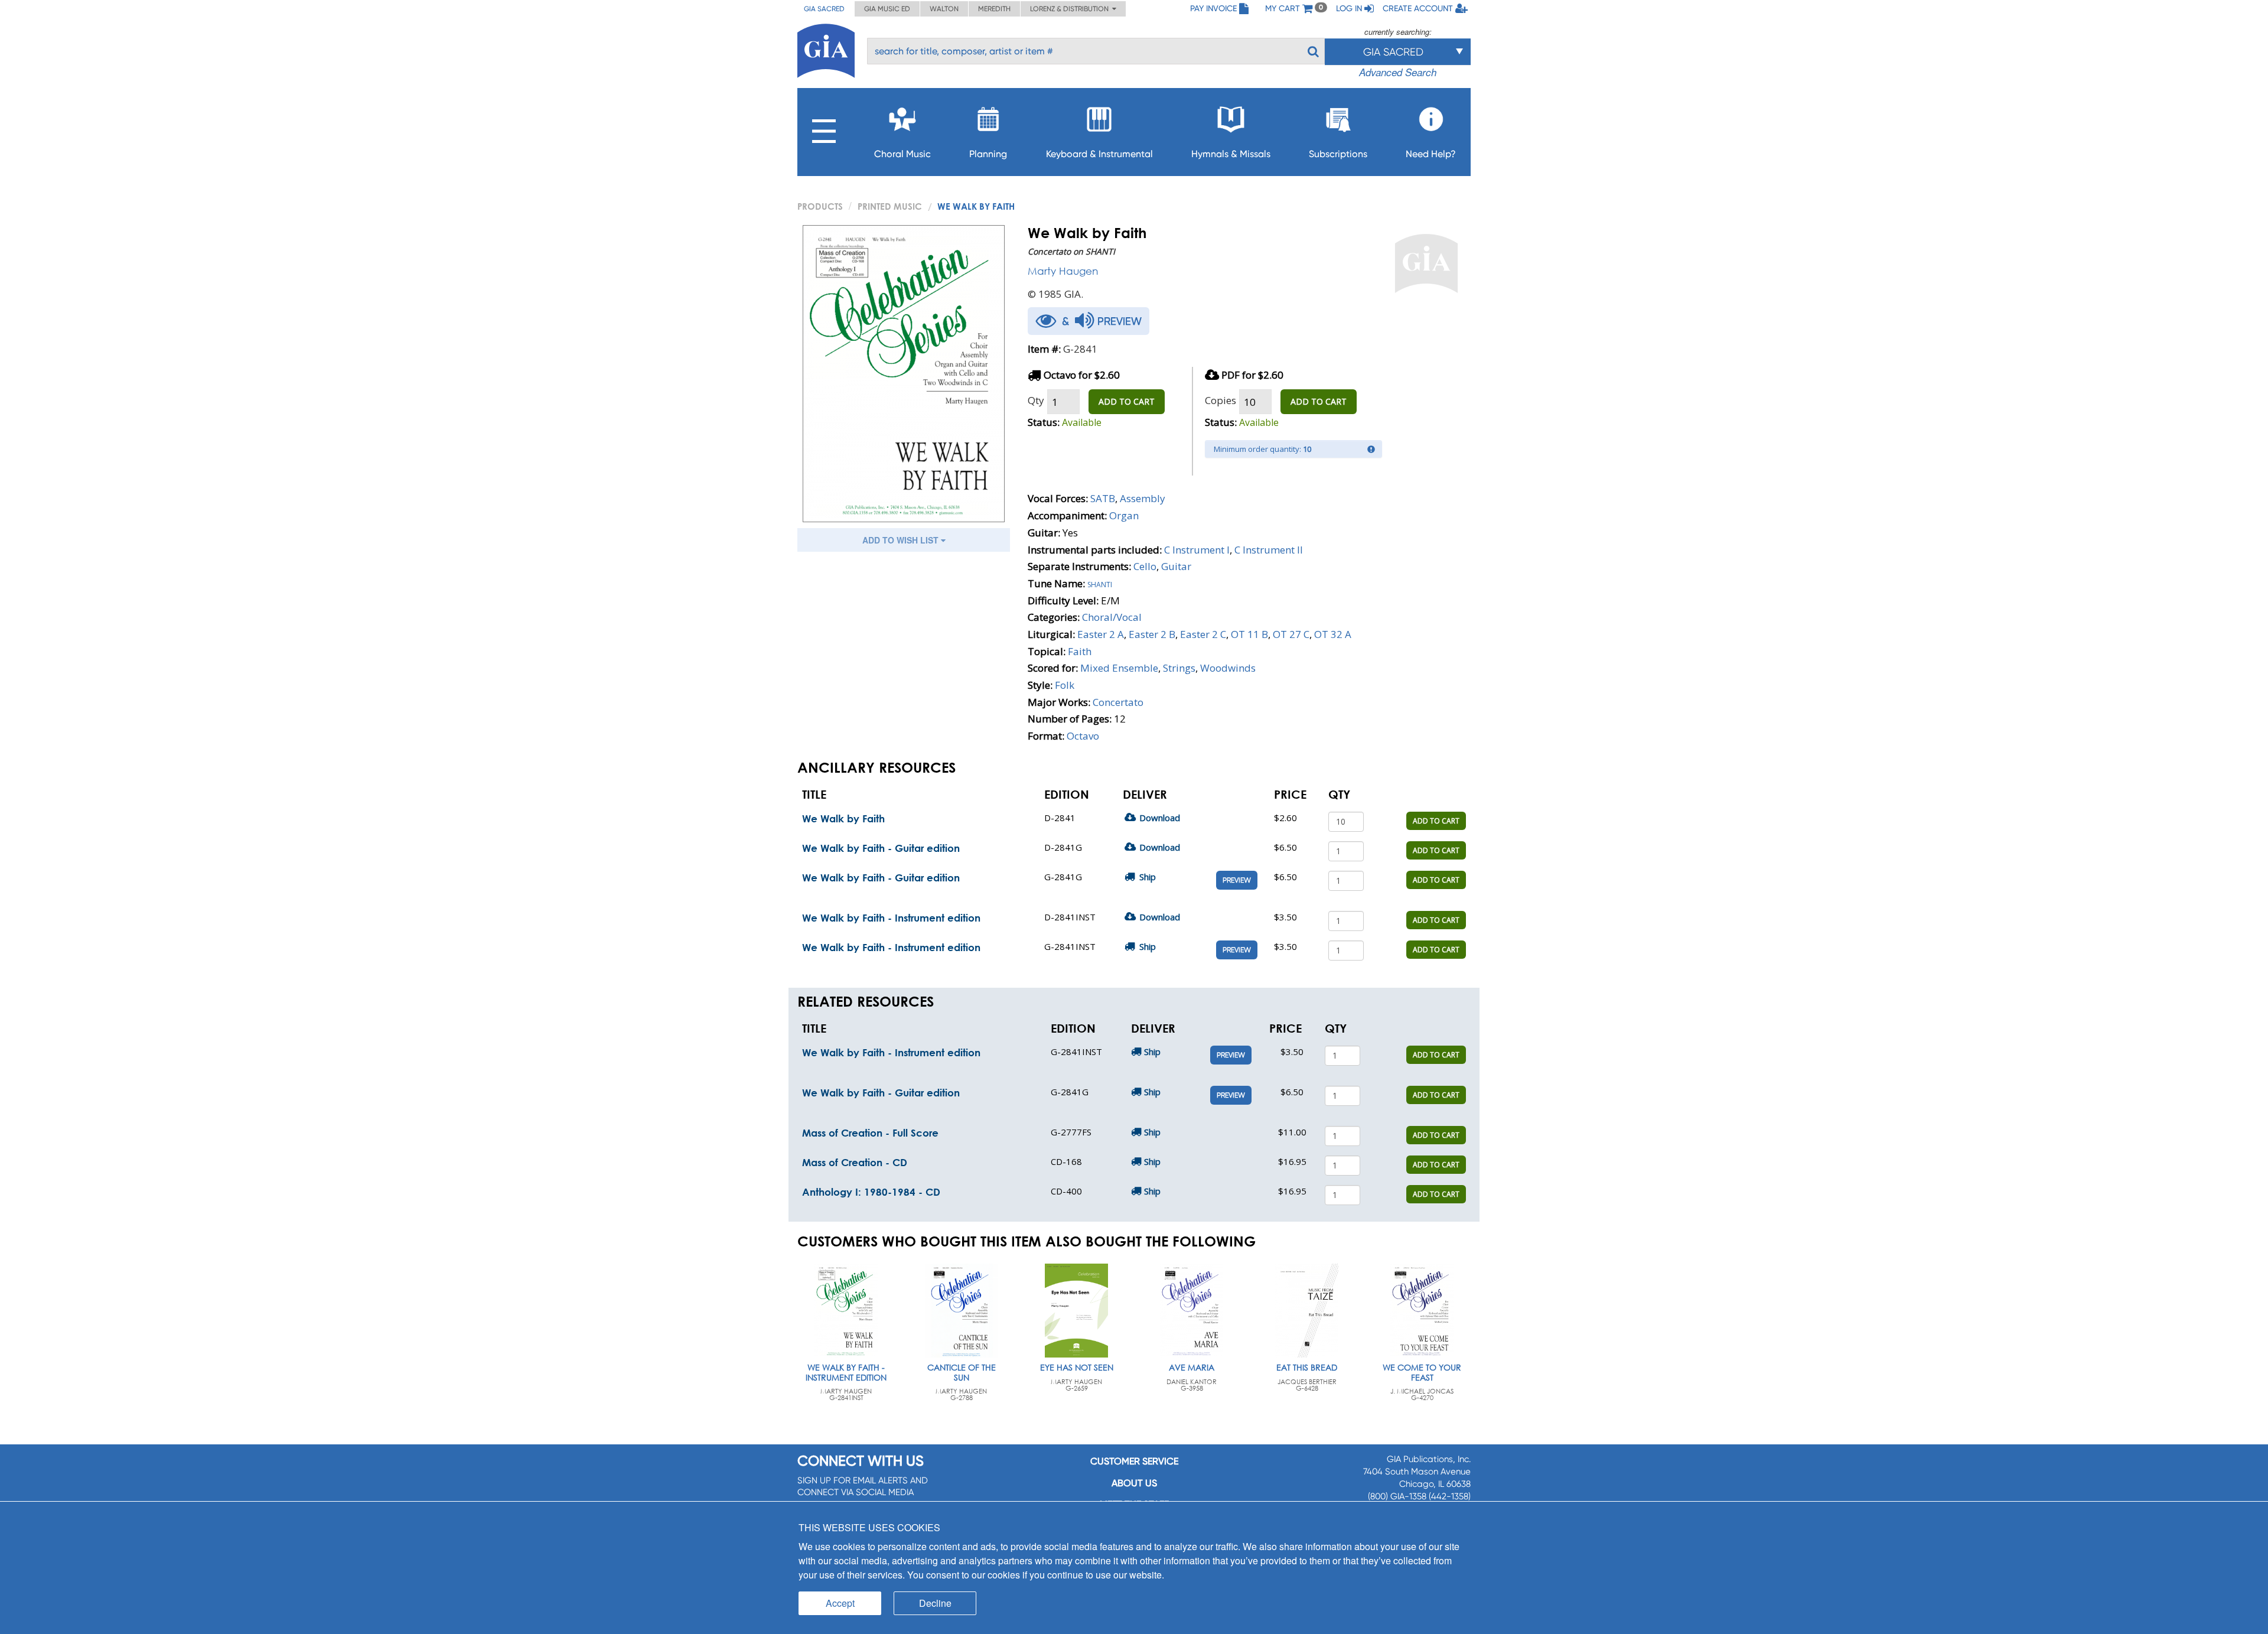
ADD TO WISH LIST (902, 540)
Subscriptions (1338, 154)
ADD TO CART (1127, 401)
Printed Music (890, 206)
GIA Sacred (824, 9)
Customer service (1134, 1461)
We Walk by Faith (843, 818)
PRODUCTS (820, 206)
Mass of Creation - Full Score (870, 1133)
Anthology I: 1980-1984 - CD (871, 1192)
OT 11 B (1249, 634)
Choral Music (902, 154)
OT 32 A (1333, 634)
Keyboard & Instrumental (1099, 154)
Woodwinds (1228, 668)
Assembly (1143, 498)
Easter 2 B (1152, 634)
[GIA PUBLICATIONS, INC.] (826, 49)
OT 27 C (1291, 634)
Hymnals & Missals (1231, 154)
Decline (935, 1603)
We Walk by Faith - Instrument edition (891, 918)
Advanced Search (1398, 72)
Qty (1036, 400)
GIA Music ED (887, 9)
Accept (840, 1603)
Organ (1124, 515)
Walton (944, 9)
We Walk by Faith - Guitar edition (881, 848)
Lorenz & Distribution (1071, 9)
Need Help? (1431, 154)
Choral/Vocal (1112, 617)
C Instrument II (1269, 550)
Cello (1145, 566)
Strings (1179, 668)
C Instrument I (1197, 550)
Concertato (1118, 702)
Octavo (1083, 736)
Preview (1237, 880)
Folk (1065, 685)
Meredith (994, 9)
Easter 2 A (1101, 634)
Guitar (1176, 566)
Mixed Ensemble (1119, 668)
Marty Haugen (1063, 271)
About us (1134, 1483)
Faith (1080, 651)
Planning (988, 154)
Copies (1221, 400)
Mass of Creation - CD (855, 1162)
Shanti (1100, 583)
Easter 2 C (1203, 634)
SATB (1103, 498)
